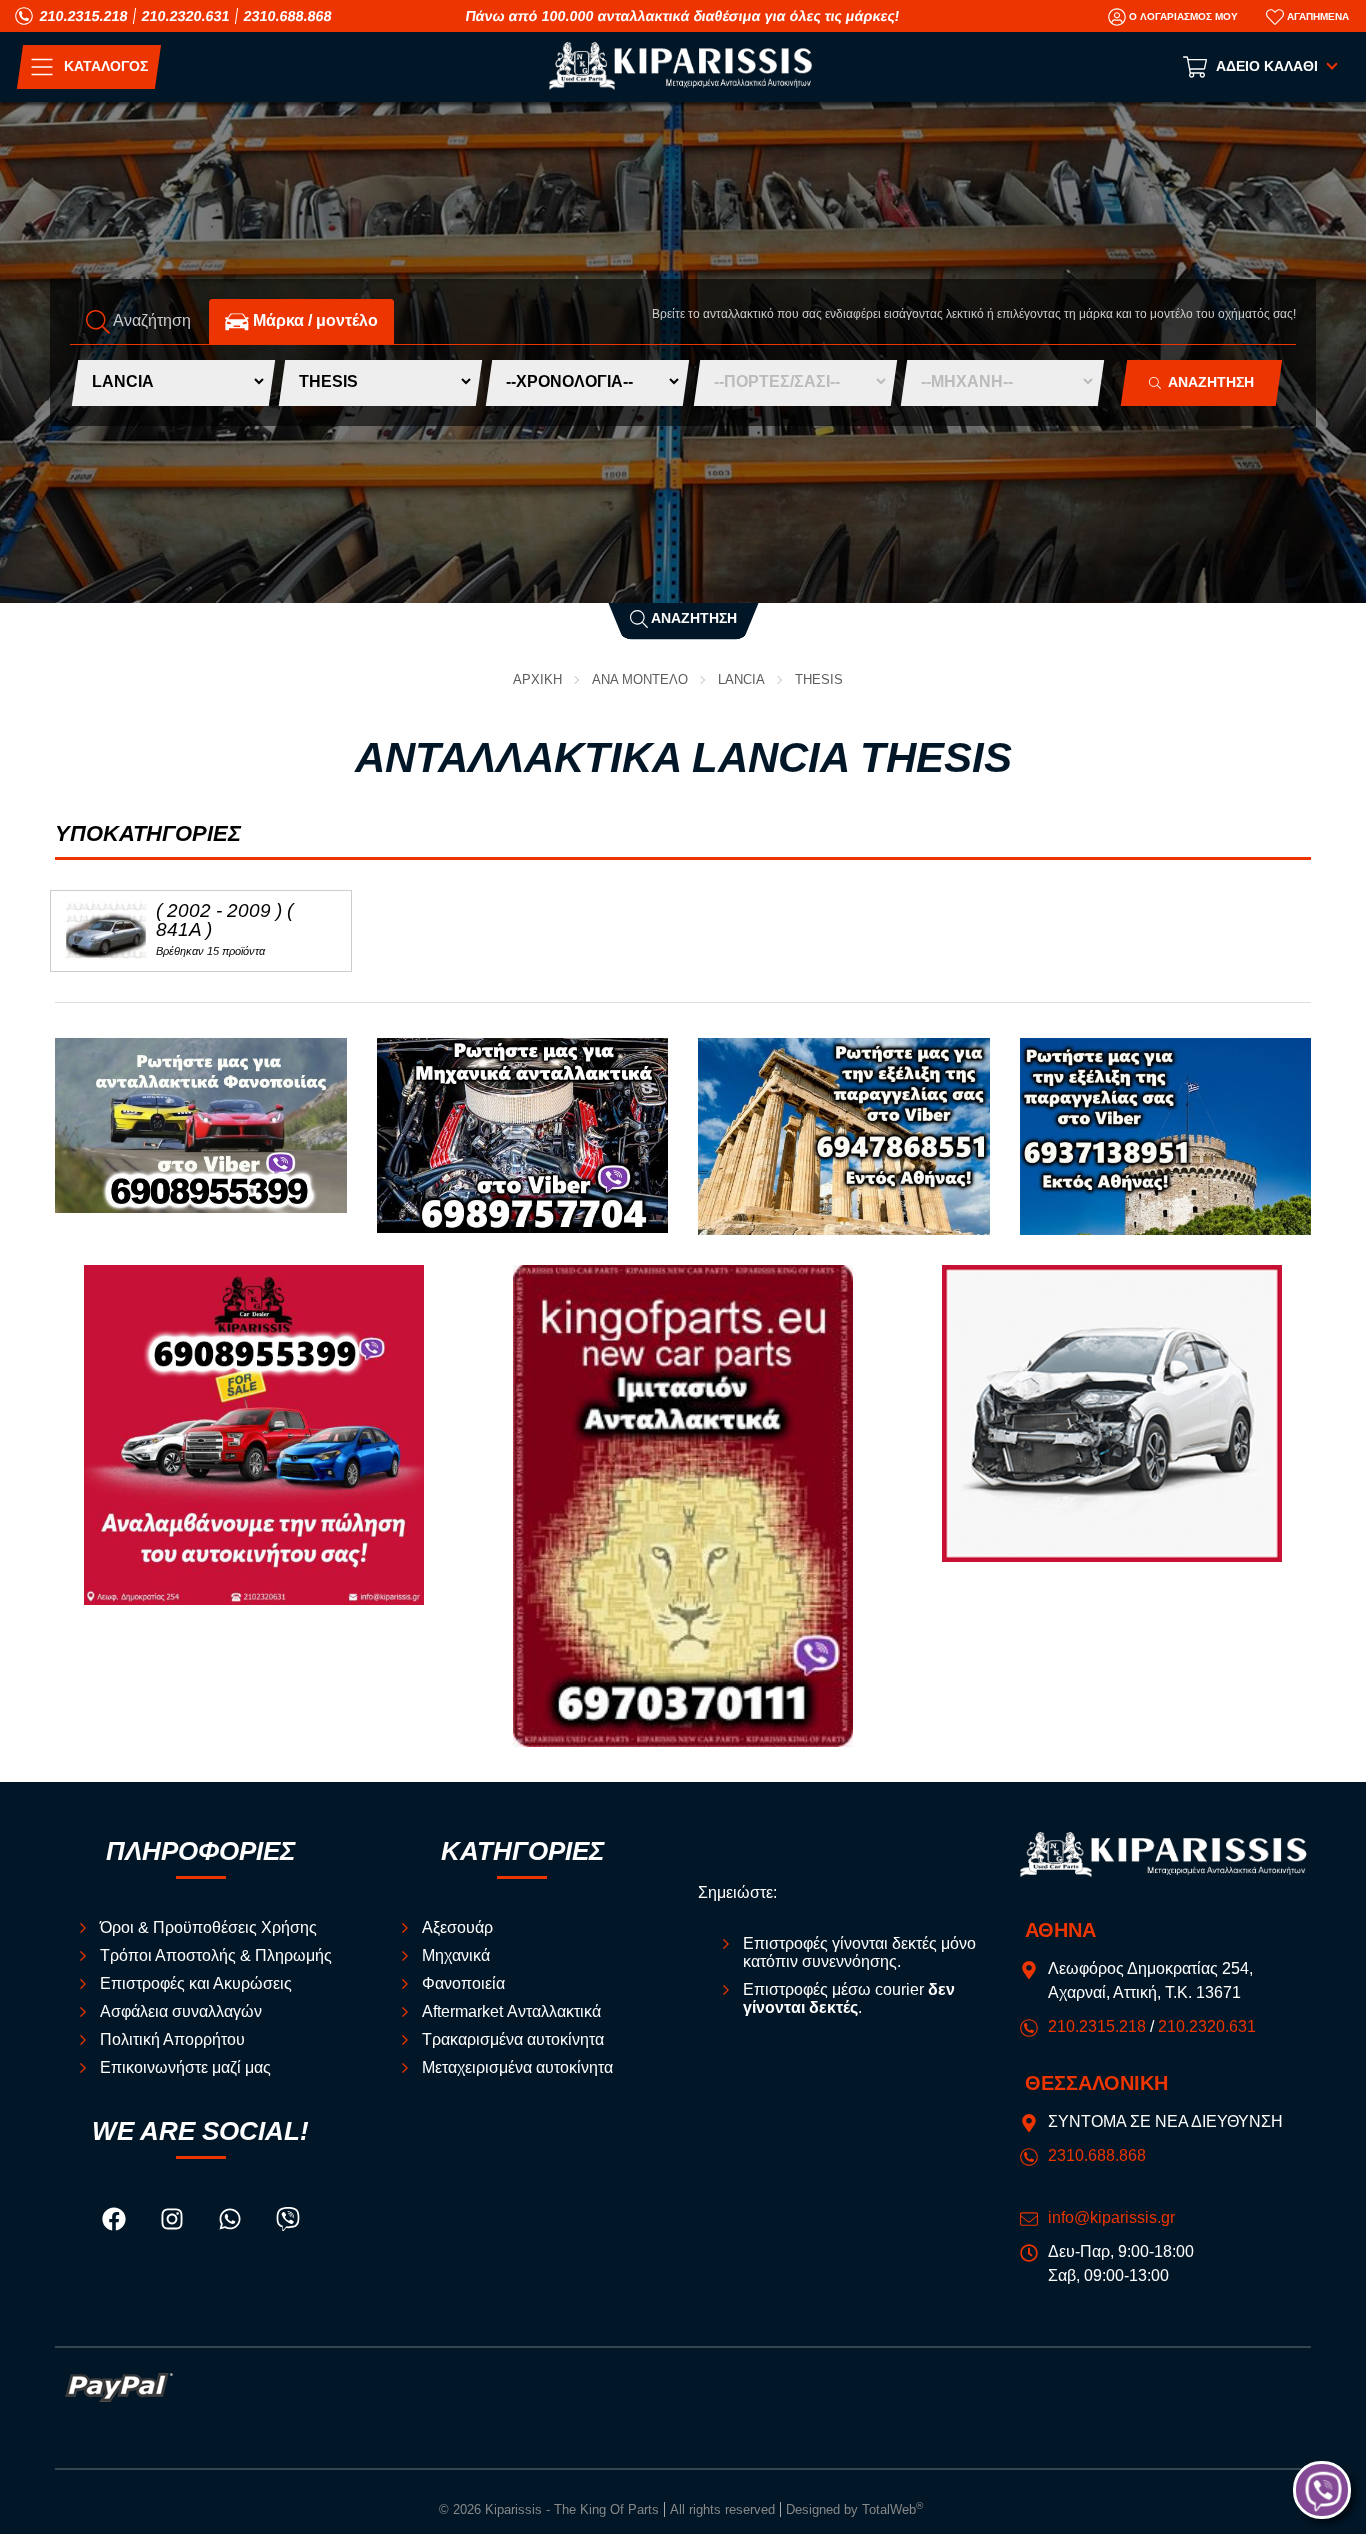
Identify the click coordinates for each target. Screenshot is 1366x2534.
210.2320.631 (186, 16)
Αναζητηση (1207, 382)
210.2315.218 (84, 16)
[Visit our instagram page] (174, 2222)
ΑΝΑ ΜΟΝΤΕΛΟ (640, 679)
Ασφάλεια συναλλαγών (181, 2011)
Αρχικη (537, 679)
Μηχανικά (456, 1955)
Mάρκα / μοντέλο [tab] (313, 321)
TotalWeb (892, 2509)
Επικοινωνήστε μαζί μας (185, 2067)
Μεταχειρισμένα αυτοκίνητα (517, 2067)
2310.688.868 (288, 16)
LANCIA (741, 679)
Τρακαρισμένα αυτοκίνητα (513, 2039)
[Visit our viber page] (288, 2222)
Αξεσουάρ (457, 1927)
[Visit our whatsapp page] (232, 2222)
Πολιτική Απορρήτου (172, 2039)
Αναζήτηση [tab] (150, 321)
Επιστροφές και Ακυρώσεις (196, 1983)
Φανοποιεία (463, 1983)
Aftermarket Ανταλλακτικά (511, 2011)
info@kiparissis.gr (1111, 2217)
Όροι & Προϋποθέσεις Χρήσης (208, 1927)
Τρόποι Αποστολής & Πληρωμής (216, 1955)
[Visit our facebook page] (116, 2222)
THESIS (819, 679)
